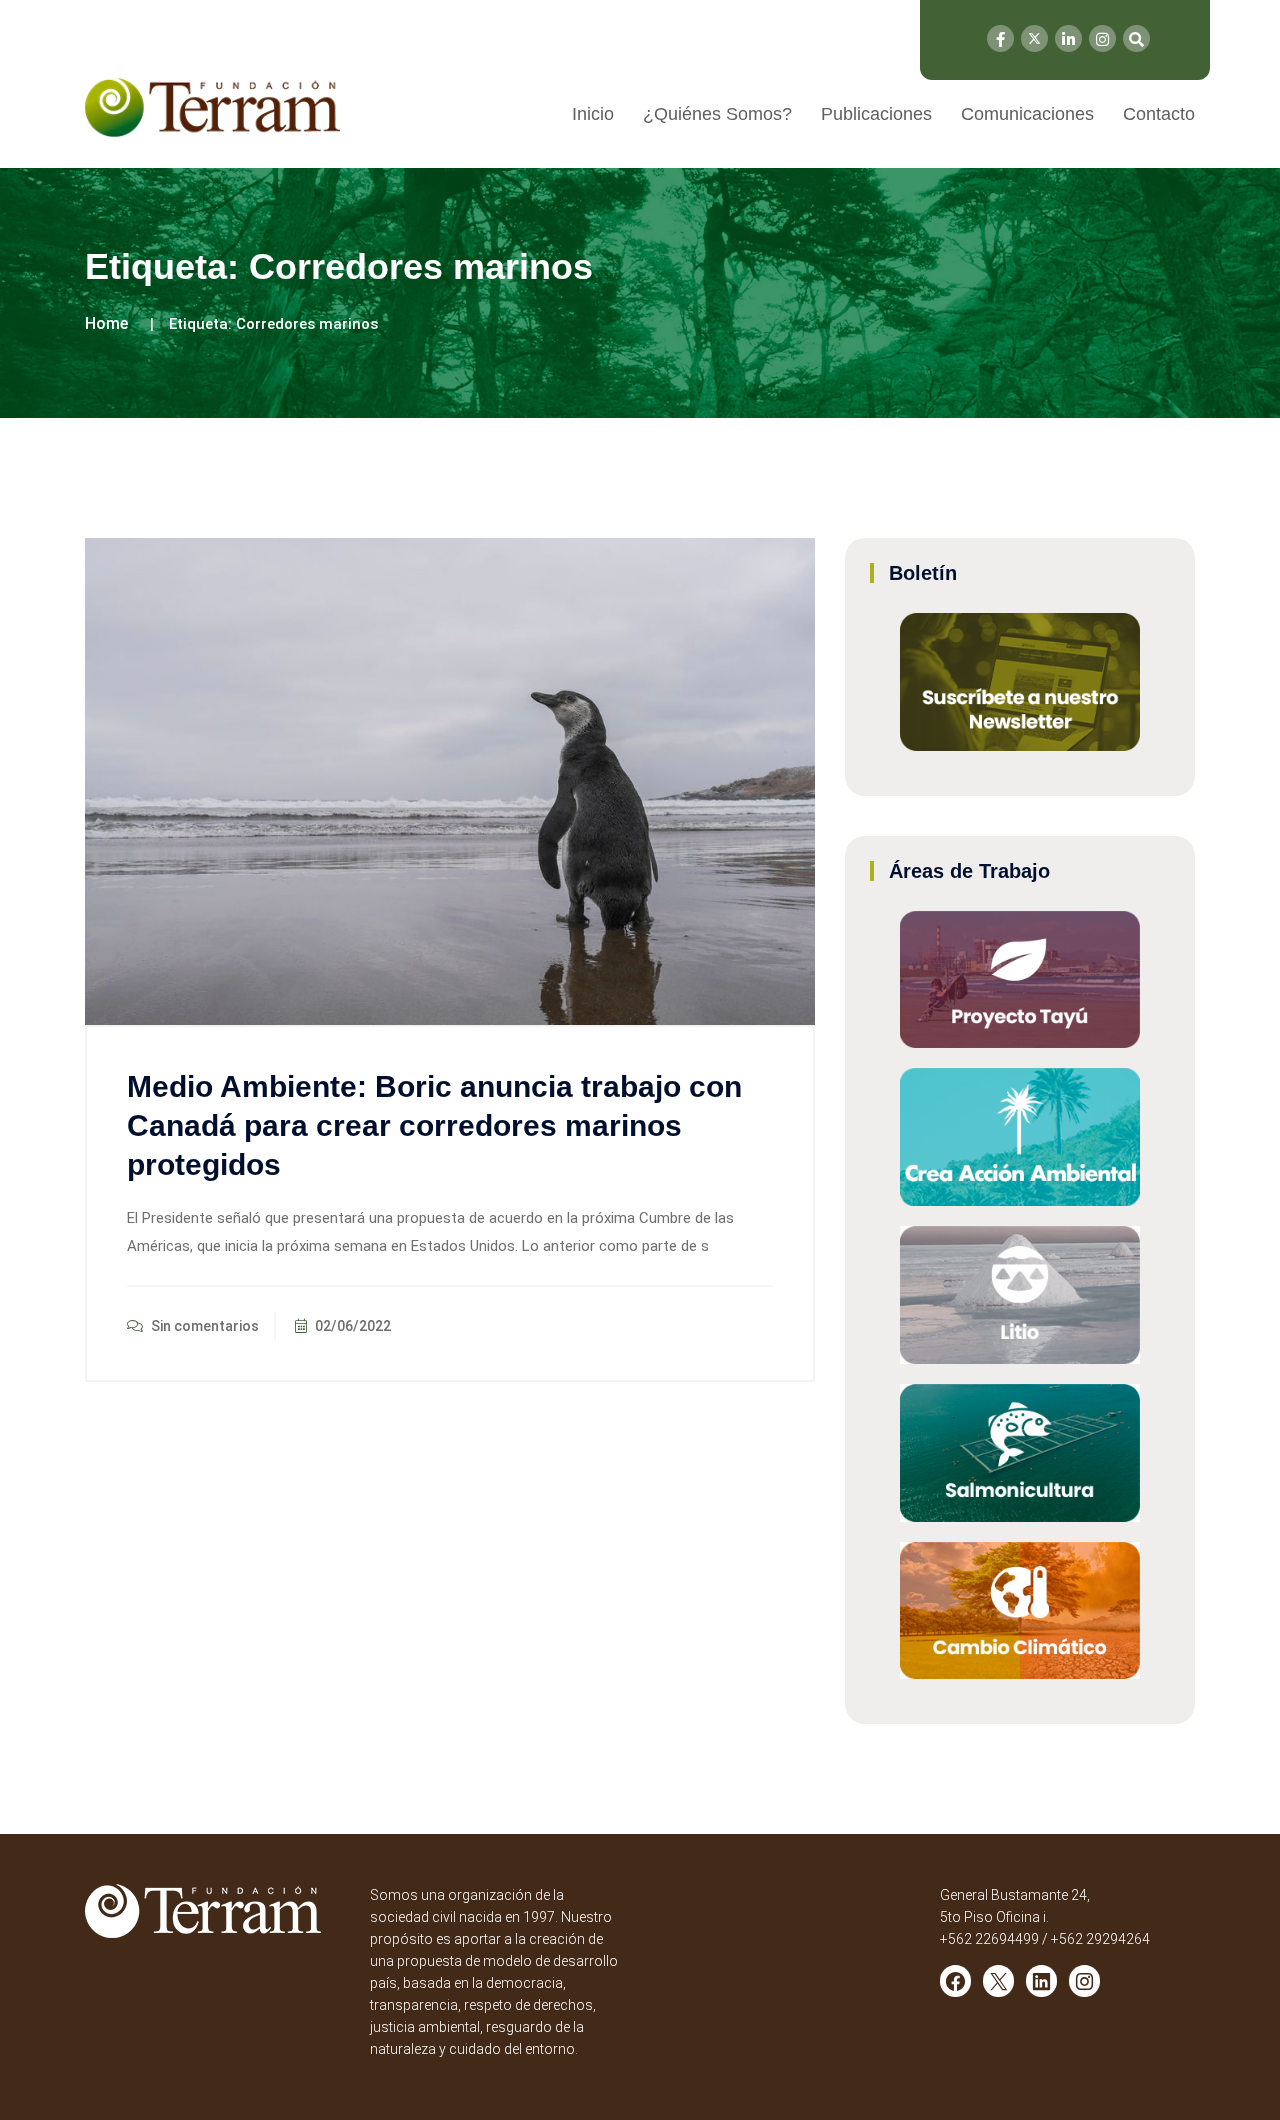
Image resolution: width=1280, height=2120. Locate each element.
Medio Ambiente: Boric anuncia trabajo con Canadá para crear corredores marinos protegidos (434, 1125)
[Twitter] (1034, 38)
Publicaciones (876, 114)
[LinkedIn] (1068, 38)
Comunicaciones (1027, 114)
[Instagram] (1102, 38)
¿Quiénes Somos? (717, 114)
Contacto (1159, 114)
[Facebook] (1000, 38)
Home (106, 323)
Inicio (593, 114)
